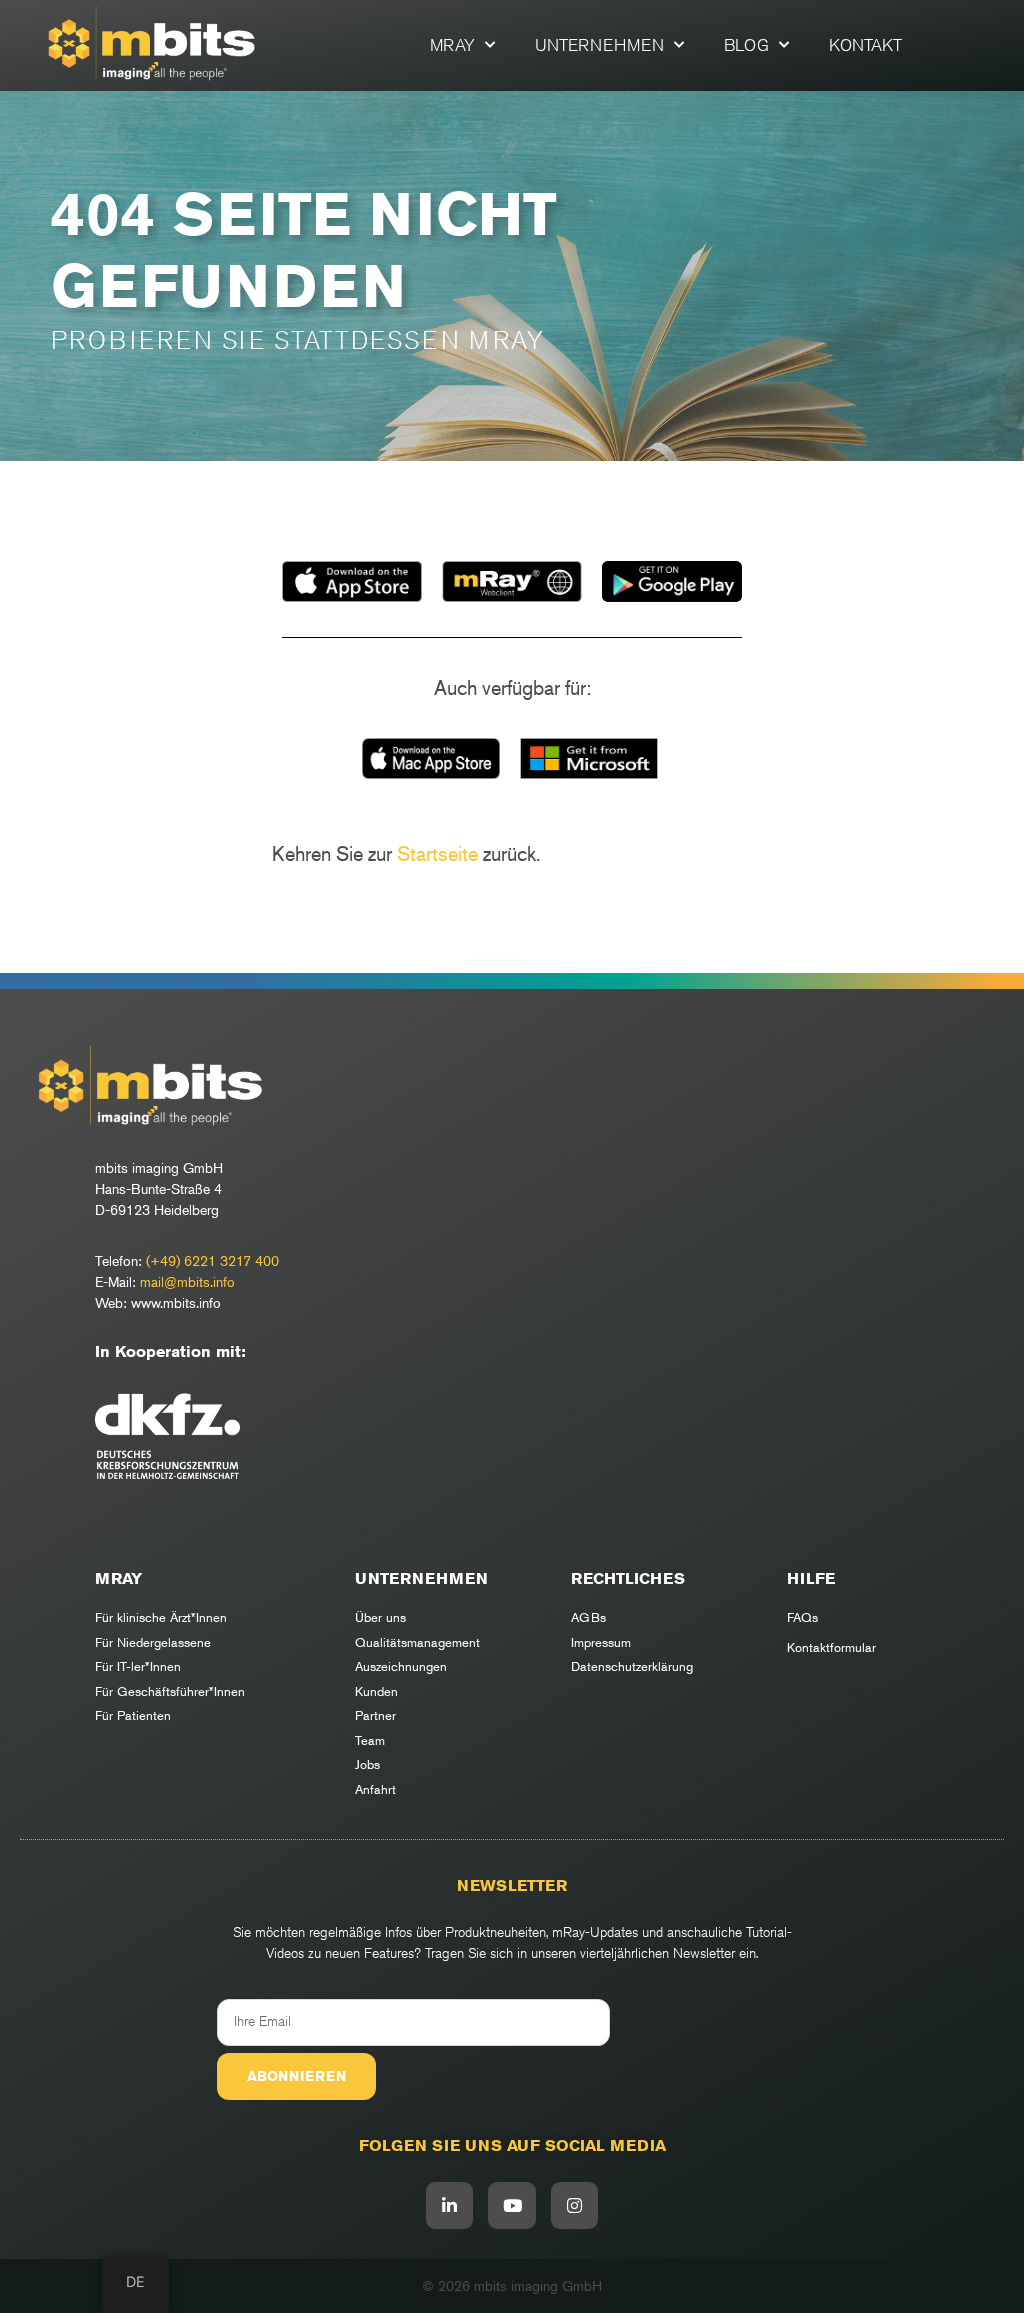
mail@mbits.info (187, 1281)
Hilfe (811, 1578)
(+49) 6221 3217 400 (212, 1260)
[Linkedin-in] (450, 2206)
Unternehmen (599, 45)
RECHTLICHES (628, 1578)
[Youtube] (512, 2206)
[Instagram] (575, 2206)
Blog (746, 45)
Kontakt (865, 45)
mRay (452, 45)
